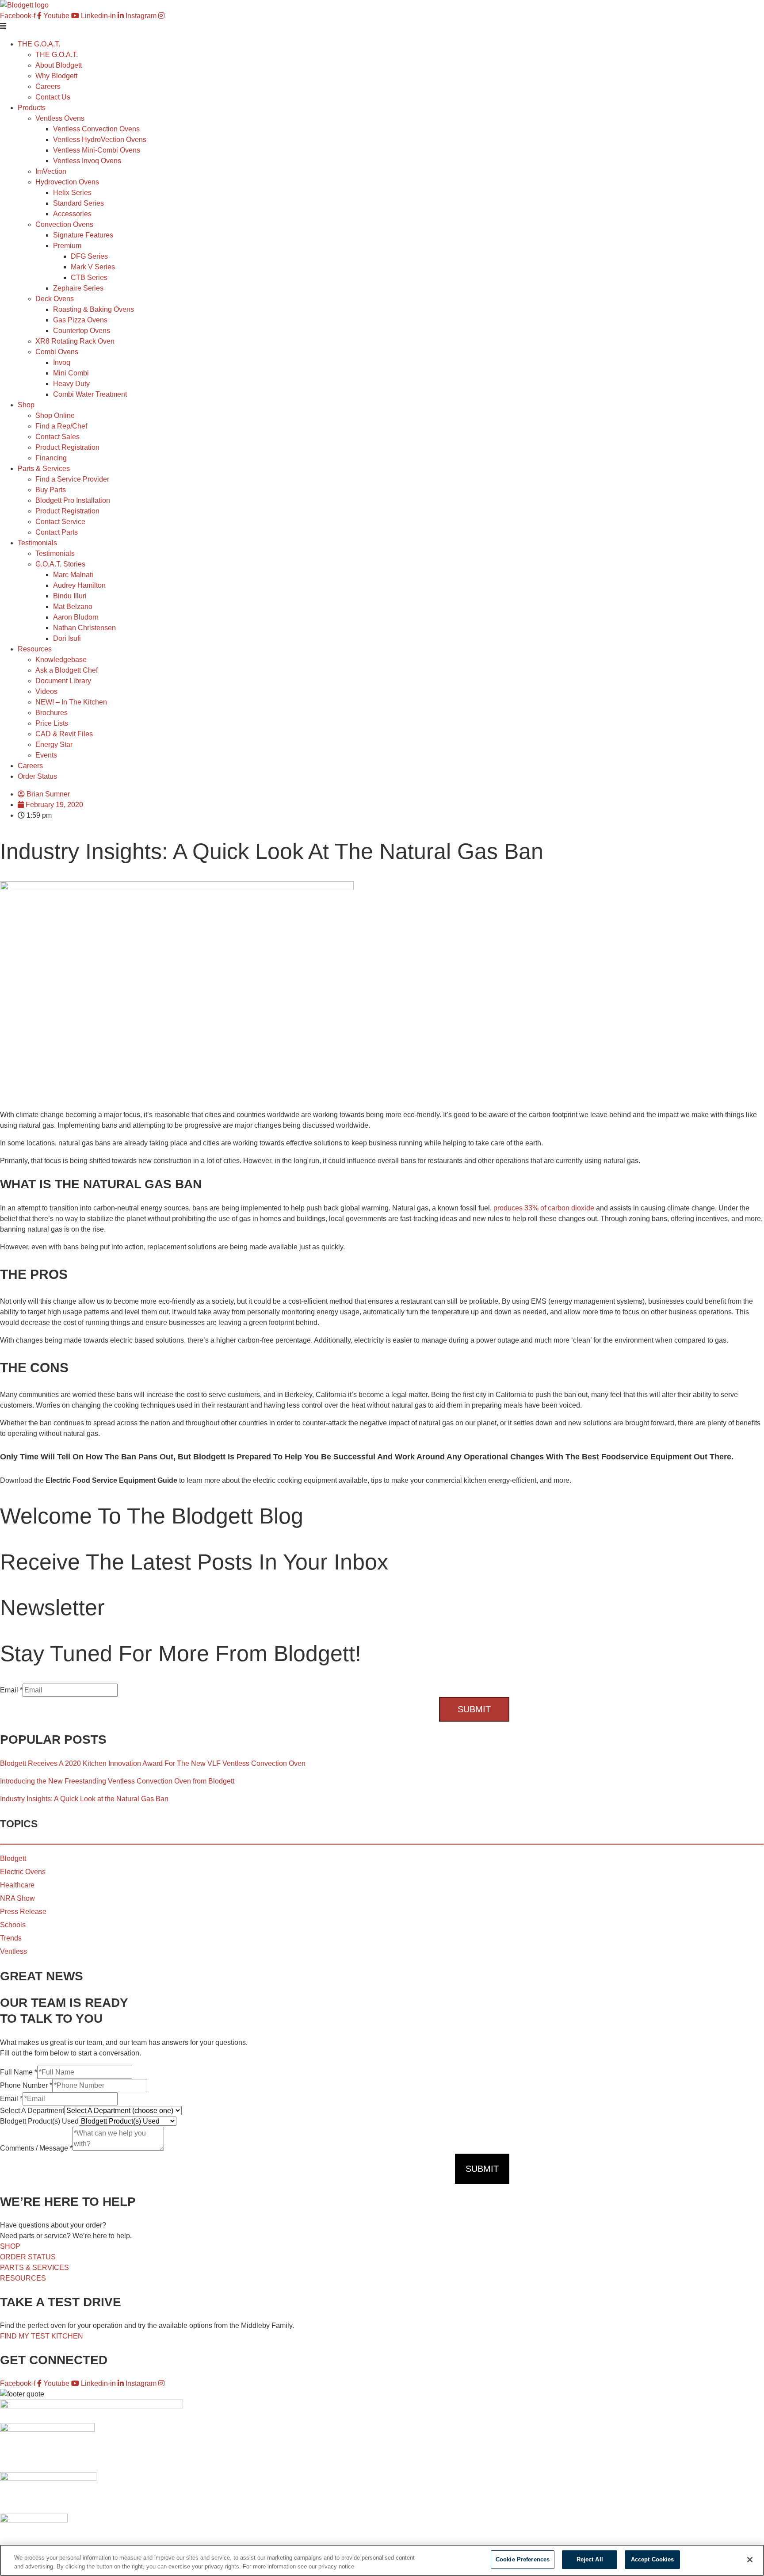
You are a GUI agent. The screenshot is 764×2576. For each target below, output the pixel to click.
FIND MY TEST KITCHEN (42, 2336)
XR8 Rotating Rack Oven (75, 341)
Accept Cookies (653, 2559)
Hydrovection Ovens (67, 182)
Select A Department (32, 2111)
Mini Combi (71, 373)
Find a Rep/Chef (61, 426)
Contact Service (60, 522)
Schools (13, 1925)
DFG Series (89, 256)
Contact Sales (57, 437)
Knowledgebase (61, 660)
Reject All (590, 2559)
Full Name (19, 2072)
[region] (382, 2560)
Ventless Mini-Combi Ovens (97, 150)
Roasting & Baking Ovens (94, 309)
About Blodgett (59, 65)
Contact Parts (57, 532)
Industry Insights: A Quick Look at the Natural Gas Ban (84, 1799)
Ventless (13, 1951)
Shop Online (55, 415)
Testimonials (55, 553)
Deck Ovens (55, 299)
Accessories (72, 214)
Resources (35, 649)
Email (11, 1690)
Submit (474, 1709)
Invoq (62, 362)
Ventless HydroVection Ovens (100, 140)
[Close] (750, 2560)
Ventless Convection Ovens (96, 129)
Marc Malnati (73, 575)
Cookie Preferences (523, 2559)
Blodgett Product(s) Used (39, 2121)
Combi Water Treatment (90, 394)
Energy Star (54, 744)
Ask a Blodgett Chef (67, 670)
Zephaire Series (78, 288)
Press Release (23, 1912)
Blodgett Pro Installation (73, 500)
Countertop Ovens (82, 331)
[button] (382, 27)
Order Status (37, 776)
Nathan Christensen (84, 628)
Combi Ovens (57, 352)
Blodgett (13, 1858)
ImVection (51, 171)
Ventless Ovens (60, 118)
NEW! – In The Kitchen (71, 702)
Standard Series (78, 203)
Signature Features (83, 235)
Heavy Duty (71, 384)
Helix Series (72, 193)
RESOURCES (23, 2278)
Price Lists (52, 723)
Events (46, 755)
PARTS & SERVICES (34, 2268)
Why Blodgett (56, 76)
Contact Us (53, 97)
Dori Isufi (67, 638)
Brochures (52, 713)
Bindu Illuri (70, 596)
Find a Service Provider (72, 479)
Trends (11, 1938)
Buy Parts (51, 490)
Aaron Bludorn (76, 617)
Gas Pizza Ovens (80, 320)
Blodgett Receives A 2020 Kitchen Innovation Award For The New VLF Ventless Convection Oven (153, 1763)
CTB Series (89, 278)
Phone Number (26, 2085)
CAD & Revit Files (64, 734)
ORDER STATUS (28, 2257)
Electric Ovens (23, 1872)
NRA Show (17, 1898)
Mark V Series (93, 267)
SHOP (10, 2246)
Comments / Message (36, 2148)
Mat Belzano (73, 607)
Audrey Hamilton (79, 585)
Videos (46, 691)
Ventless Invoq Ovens (87, 161)
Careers (48, 86)
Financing (51, 458)
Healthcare (17, 1885)
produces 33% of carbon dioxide (544, 1208)
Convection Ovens (64, 224)
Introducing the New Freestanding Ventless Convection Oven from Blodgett (117, 1781)
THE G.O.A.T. (57, 55)
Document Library (63, 681)
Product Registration (67, 447)
